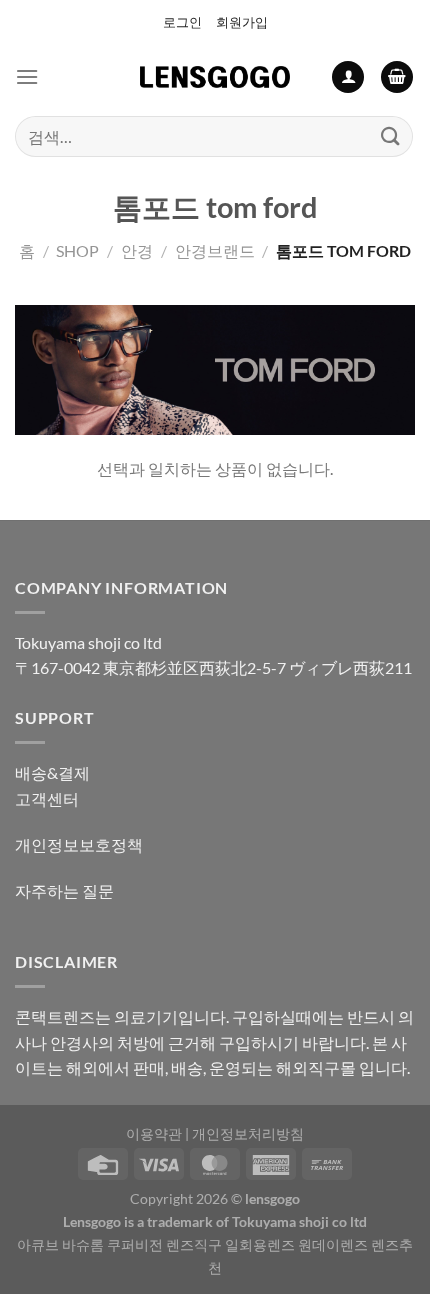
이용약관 (154, 1133)
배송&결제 (52, 772)
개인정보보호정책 (79, 844)
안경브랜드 (215, 250)
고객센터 (47, 798)
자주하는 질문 (64, 890)
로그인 (182, 22)
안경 (137, 250)
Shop (77, 250)
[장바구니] (397, 77)
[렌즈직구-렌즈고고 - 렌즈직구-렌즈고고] (215, 77)
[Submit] (391, 136)
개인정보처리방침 (248, 1133)
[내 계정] (348, 77)
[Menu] (27, 76)
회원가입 (242, 22)
